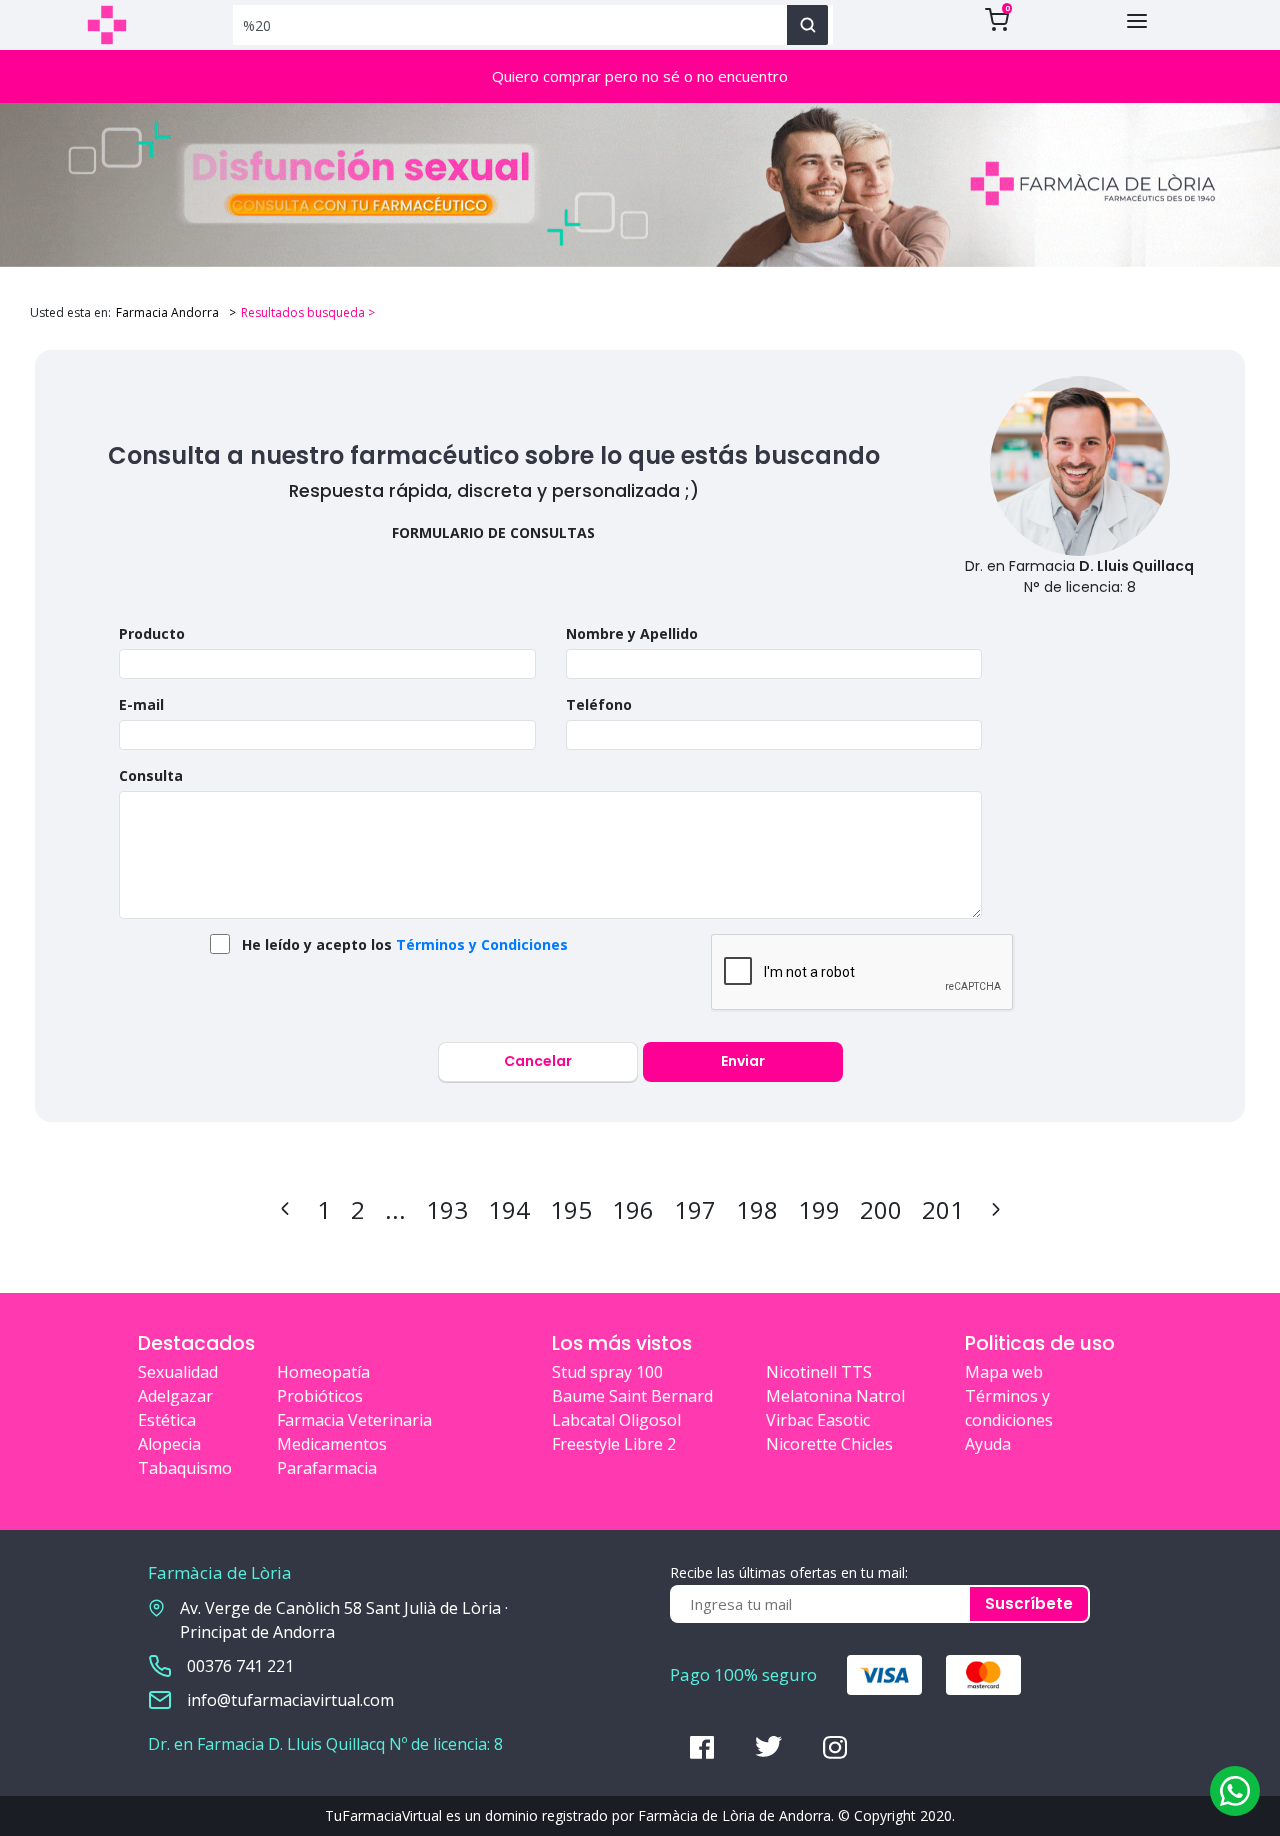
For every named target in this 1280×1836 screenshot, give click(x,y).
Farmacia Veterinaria (354, 1420)
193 (447, 1209)
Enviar (743, 1061)
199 (819, 1209)
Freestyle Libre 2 (614, 1444)
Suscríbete (1029, 1603)
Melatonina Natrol (835, 1396)
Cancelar (538, 1061)
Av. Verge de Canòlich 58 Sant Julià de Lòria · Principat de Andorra (344, 1620)
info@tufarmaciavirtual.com (290, 1700)
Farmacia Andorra (167, 312)
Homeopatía (323, 1372)
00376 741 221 (240, 1666)
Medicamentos (332, 1444)
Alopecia (169, 1444)
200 (881, 1209)
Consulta (151, 775)
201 (943, 1209)
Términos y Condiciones (482, 944)
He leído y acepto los (405, 944)
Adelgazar (175, 1396)
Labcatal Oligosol (616, 1420)
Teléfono (599, 704)
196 (633, 1209)
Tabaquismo (185, 1468)
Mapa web (1004, 1372)
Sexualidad (178, 1372)
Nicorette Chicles (829, 1444)
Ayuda (988, 1444)
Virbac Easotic (818, 1420)
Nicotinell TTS (819, 1372)
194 (509, 1209)
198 (757, 1209)
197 (695, 1209)
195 (571, 1209)
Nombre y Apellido (632, 633)
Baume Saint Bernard (632, 1396)
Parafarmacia (327, 1468)
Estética (167, 1420)
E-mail (141, 704)
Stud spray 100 (607, 1372)
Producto (152, 633)
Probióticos (320, 1396)
